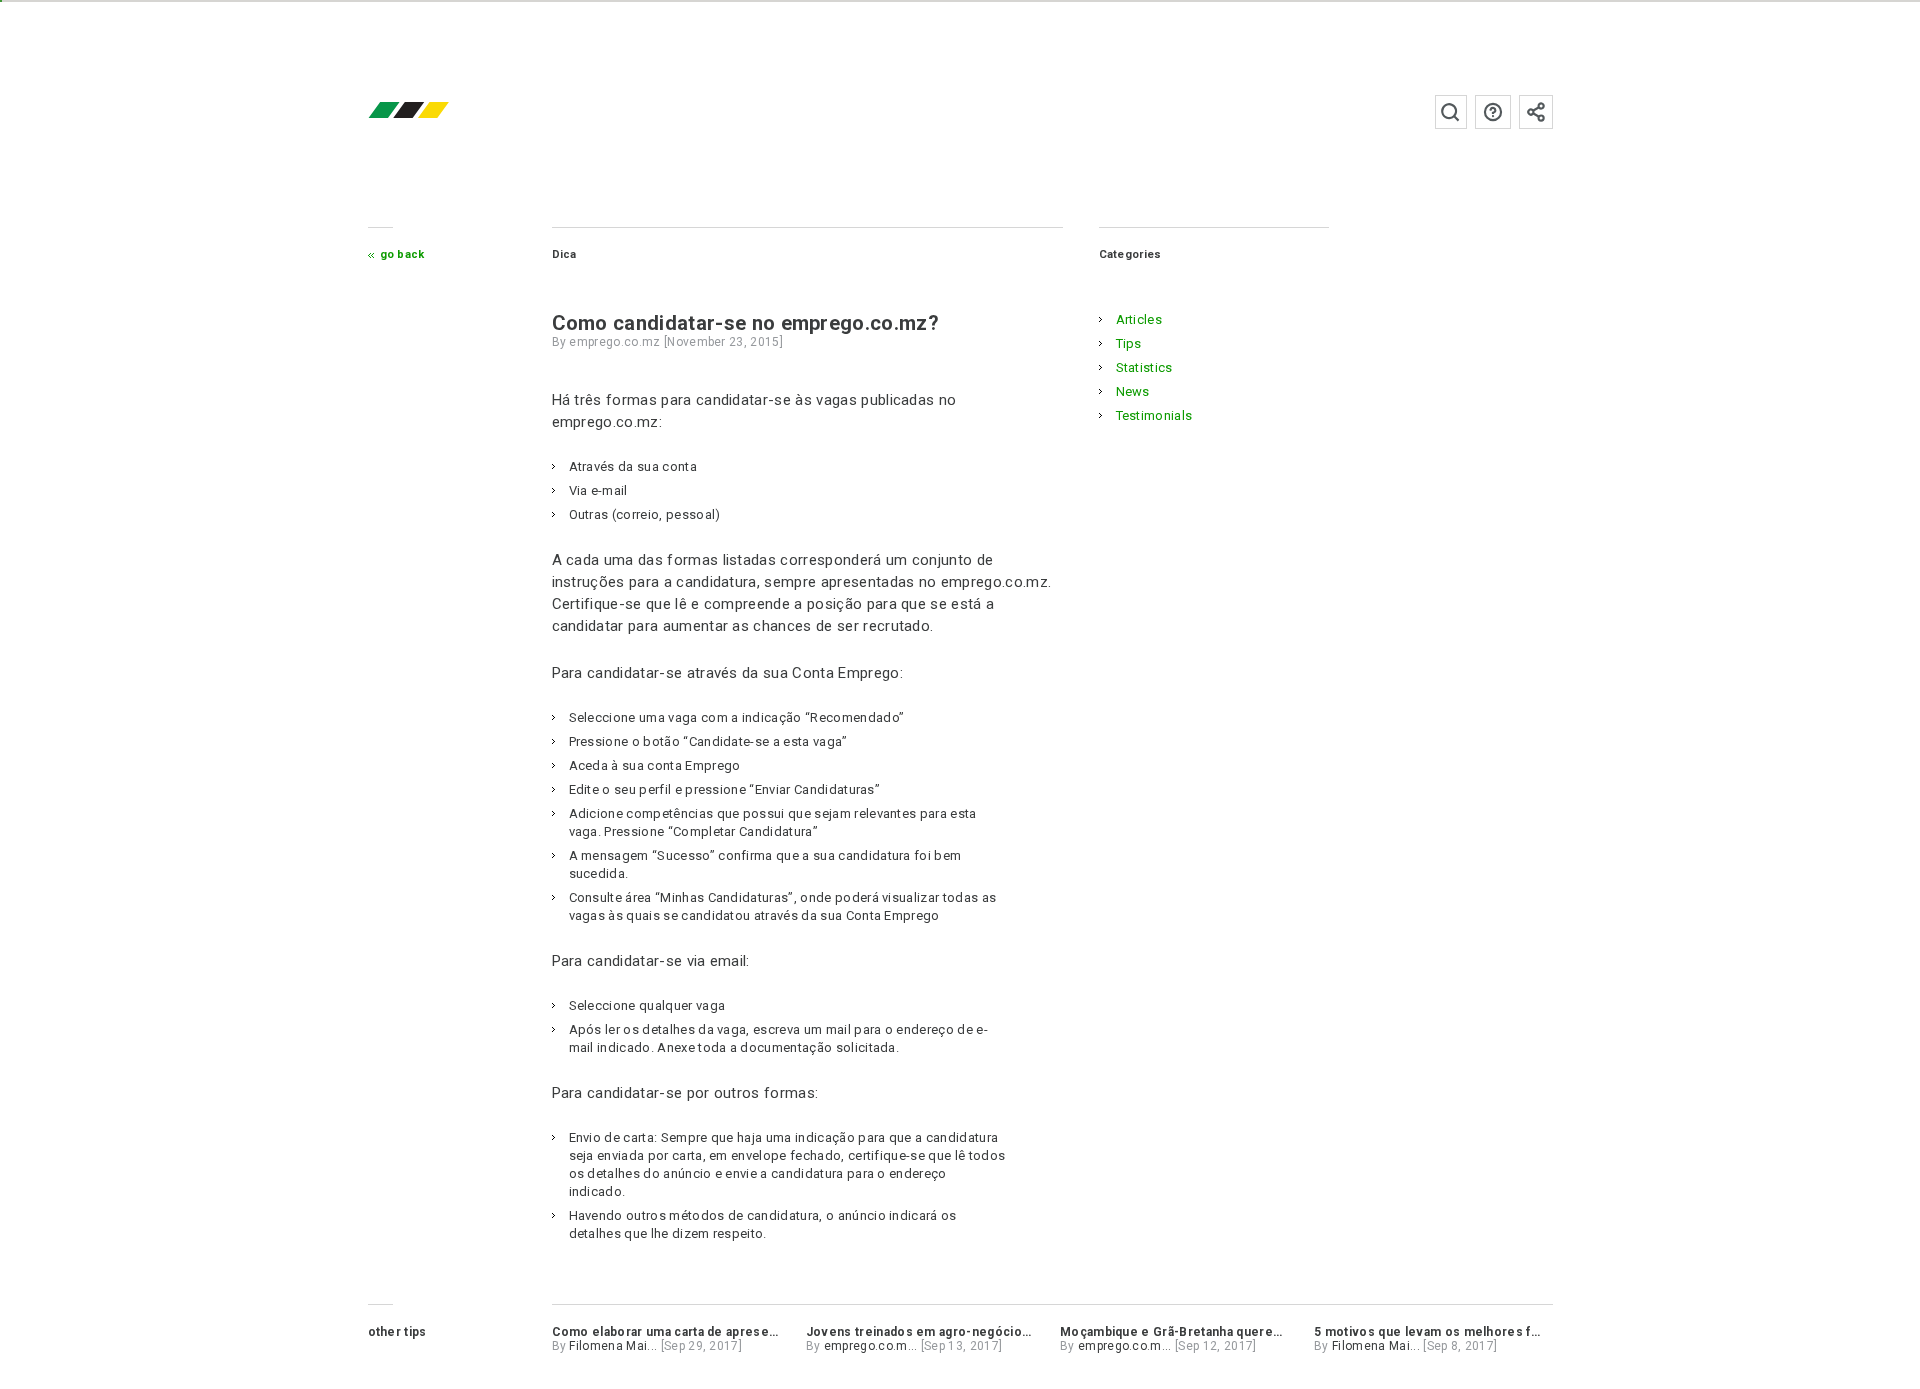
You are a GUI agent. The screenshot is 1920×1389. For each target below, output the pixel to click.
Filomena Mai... (613, 1346)
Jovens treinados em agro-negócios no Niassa (949, 1332)
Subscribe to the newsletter (1536, 112)
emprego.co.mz (438, 111)
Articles (1139, 319)
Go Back (402, 254)
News (1133, 391)
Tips (1129, 343)
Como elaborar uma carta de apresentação (680, 1332)
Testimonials (1154, 415)
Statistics (1144, 367)
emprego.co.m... (871, 1346)
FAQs (1493, 112)
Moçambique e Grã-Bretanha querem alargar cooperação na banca (1259, 1332)
